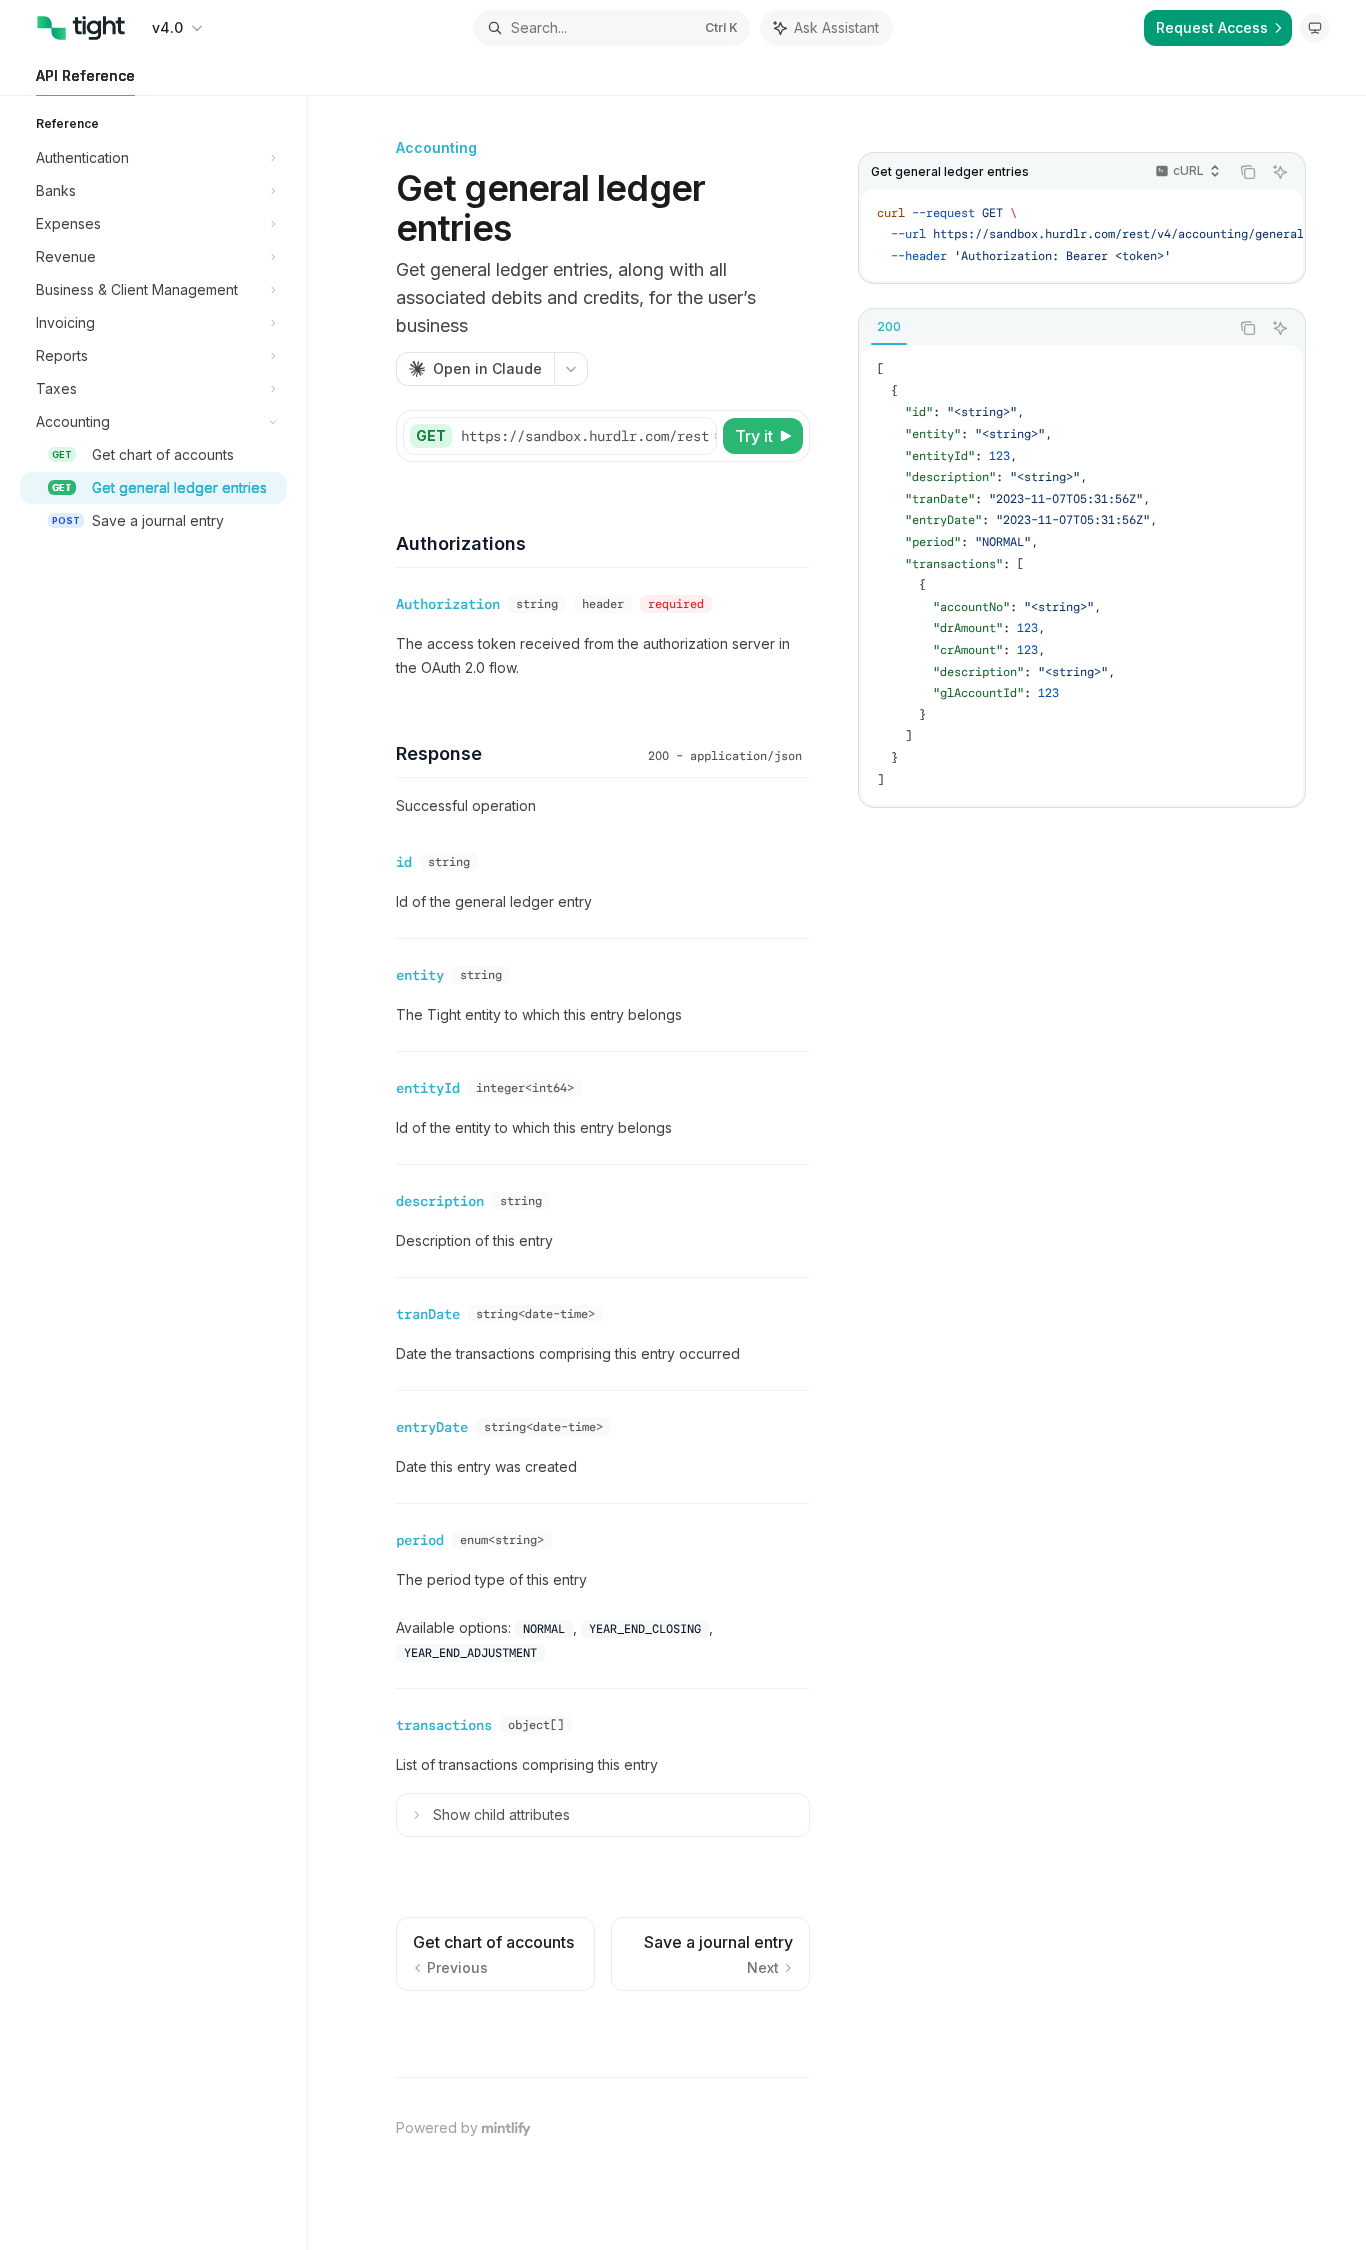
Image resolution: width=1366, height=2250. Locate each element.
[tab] (889, 327)
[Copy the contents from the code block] (1248, 172)
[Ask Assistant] (1280, 172)
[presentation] (1082, 235)
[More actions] (571, 369)
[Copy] (698, 436)
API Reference (85, 75)
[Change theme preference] (1315, 28)
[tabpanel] (1082, 575)
